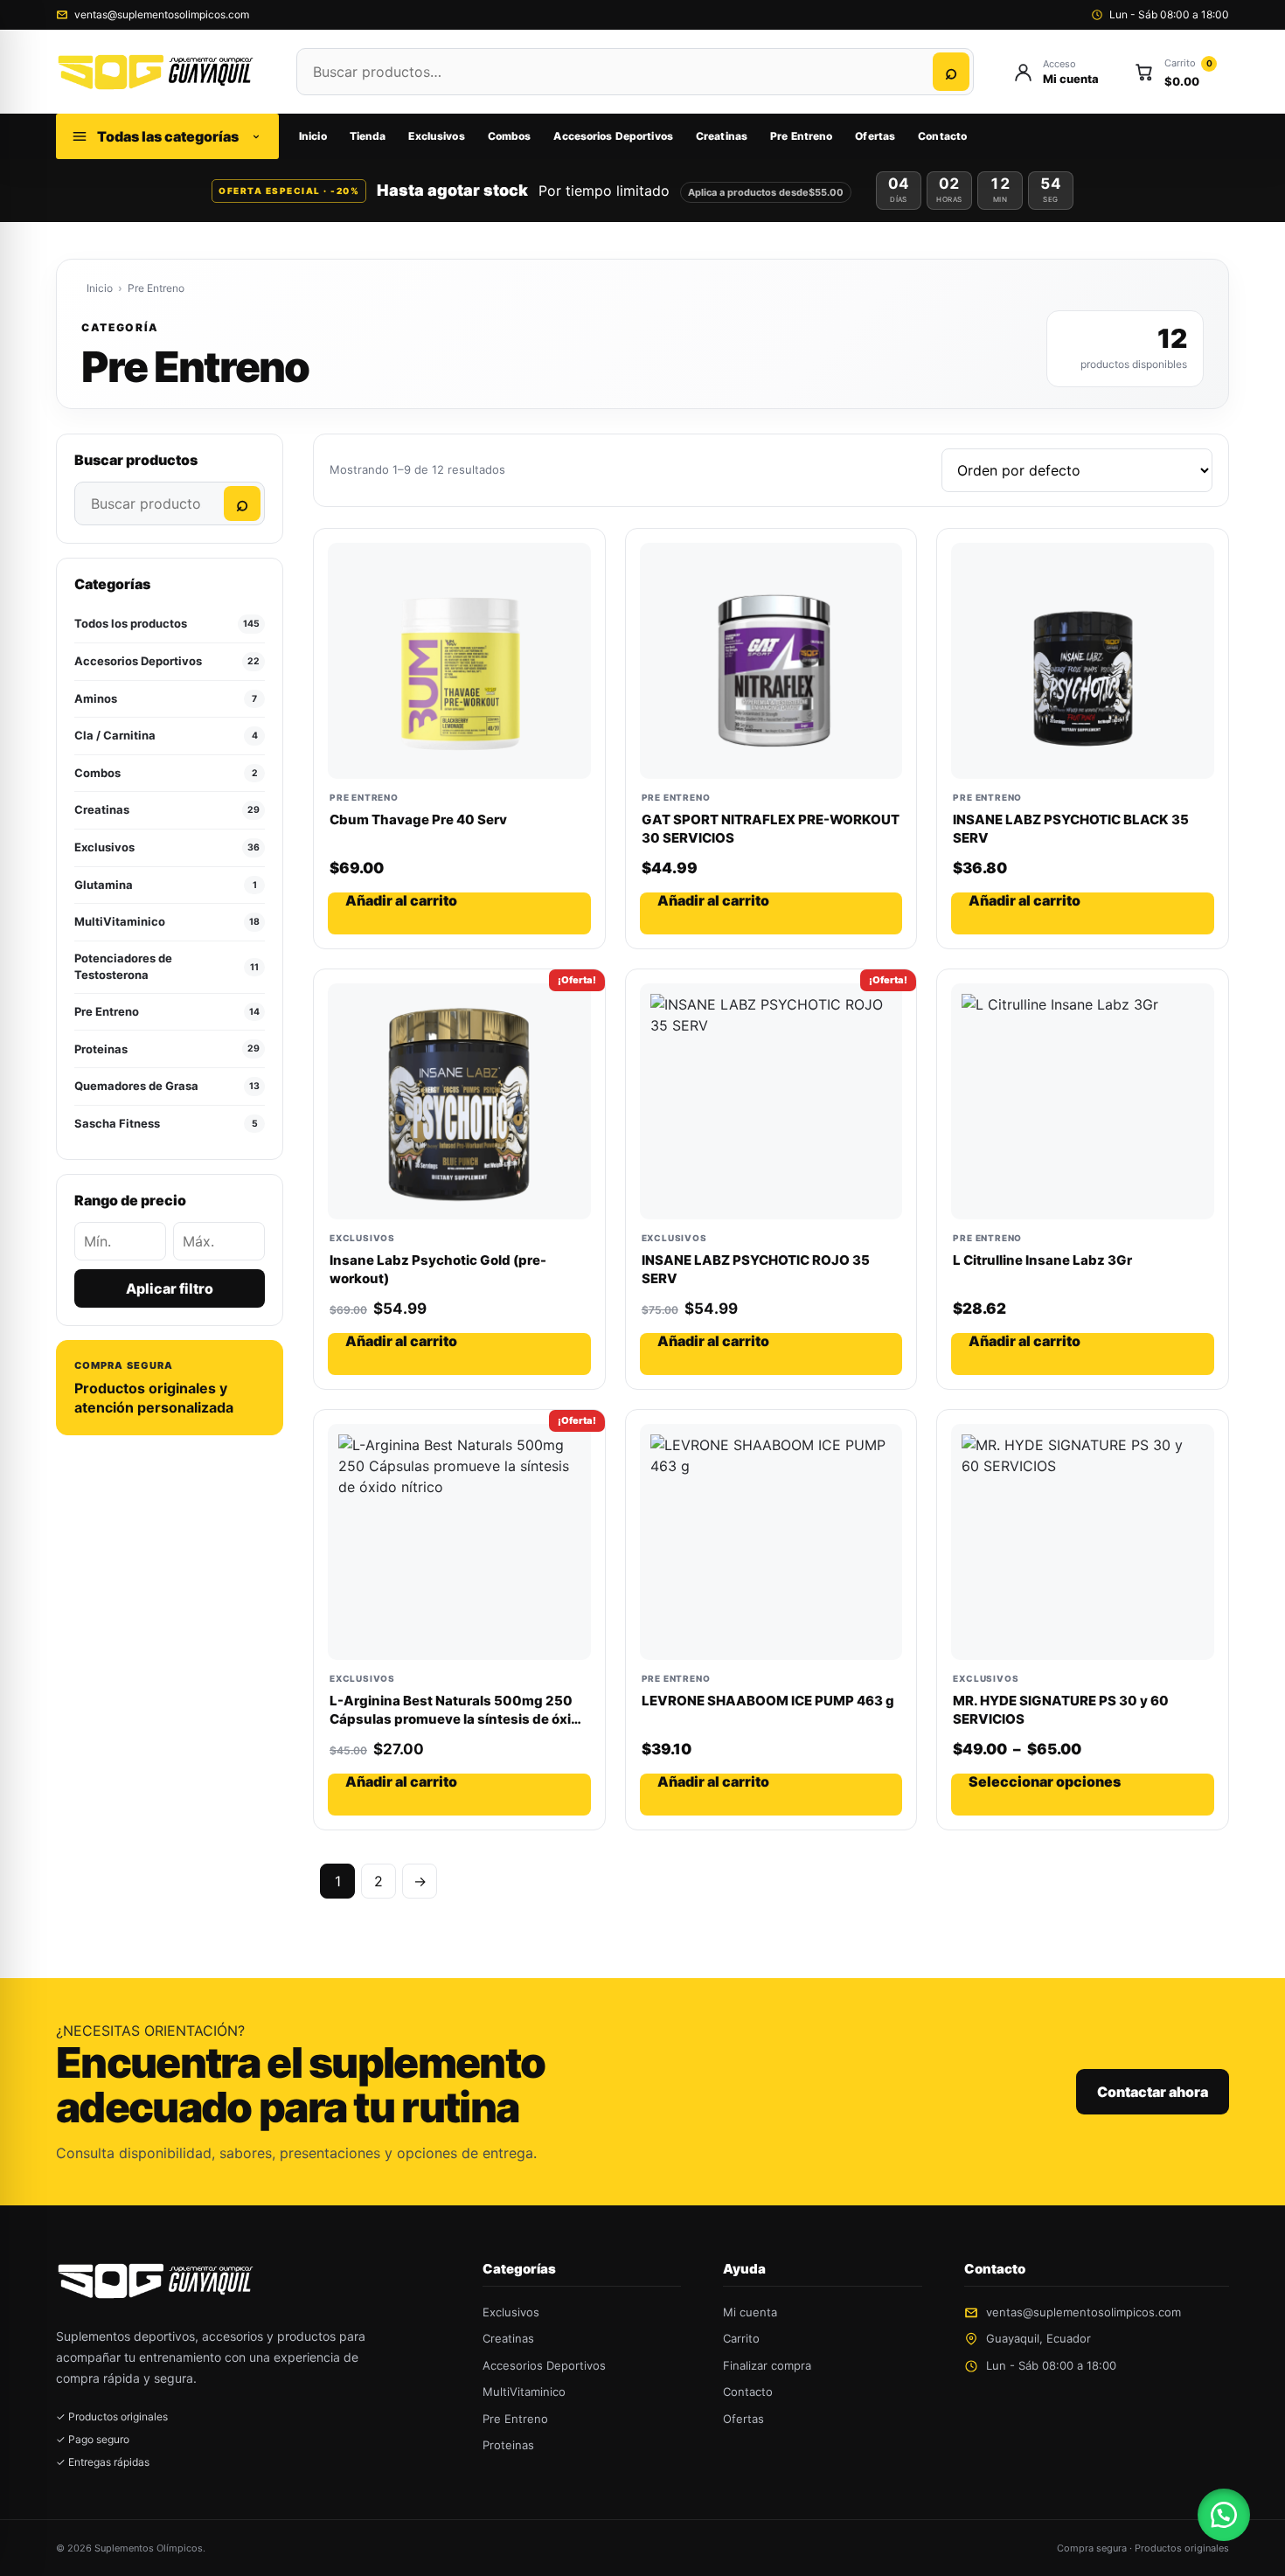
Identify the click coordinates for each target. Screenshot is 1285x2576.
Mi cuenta (750, 2312)
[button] (1224, 2515)
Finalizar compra (767, 2365)
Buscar (951, 72)
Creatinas (722, 136)
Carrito (741, 2338)
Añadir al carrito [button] (401, 901)
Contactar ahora (1153, 2092)
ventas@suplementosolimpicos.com (162, 14)
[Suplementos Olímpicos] (159, 72)
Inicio (313, 136)
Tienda (368, 136)
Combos (510, 136)
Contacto (942, 136)
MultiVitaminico (524, 2392)
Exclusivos (436, 136)
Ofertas (875, 136)
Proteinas (508, 2445)
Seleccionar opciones (1045, 1782)
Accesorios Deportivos (613, 136)
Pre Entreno (801, 136)
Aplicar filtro (170, 1288)
